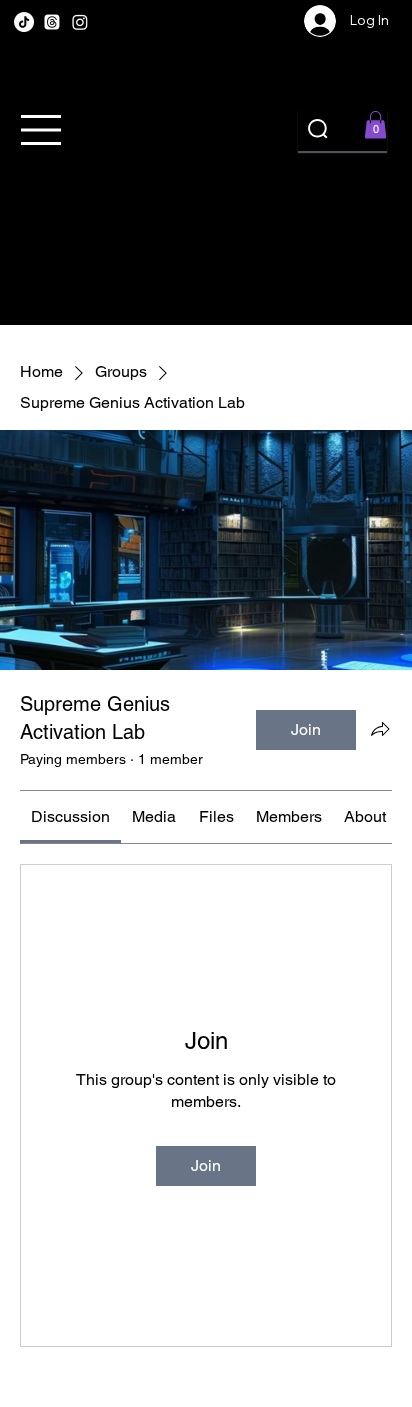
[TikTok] (24, 22)
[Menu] (42, 130)
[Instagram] (80, 22)
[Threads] (52, 22)
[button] (375, 124)
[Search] (319, 130)
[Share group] (380, 729)
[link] (70, 816)
